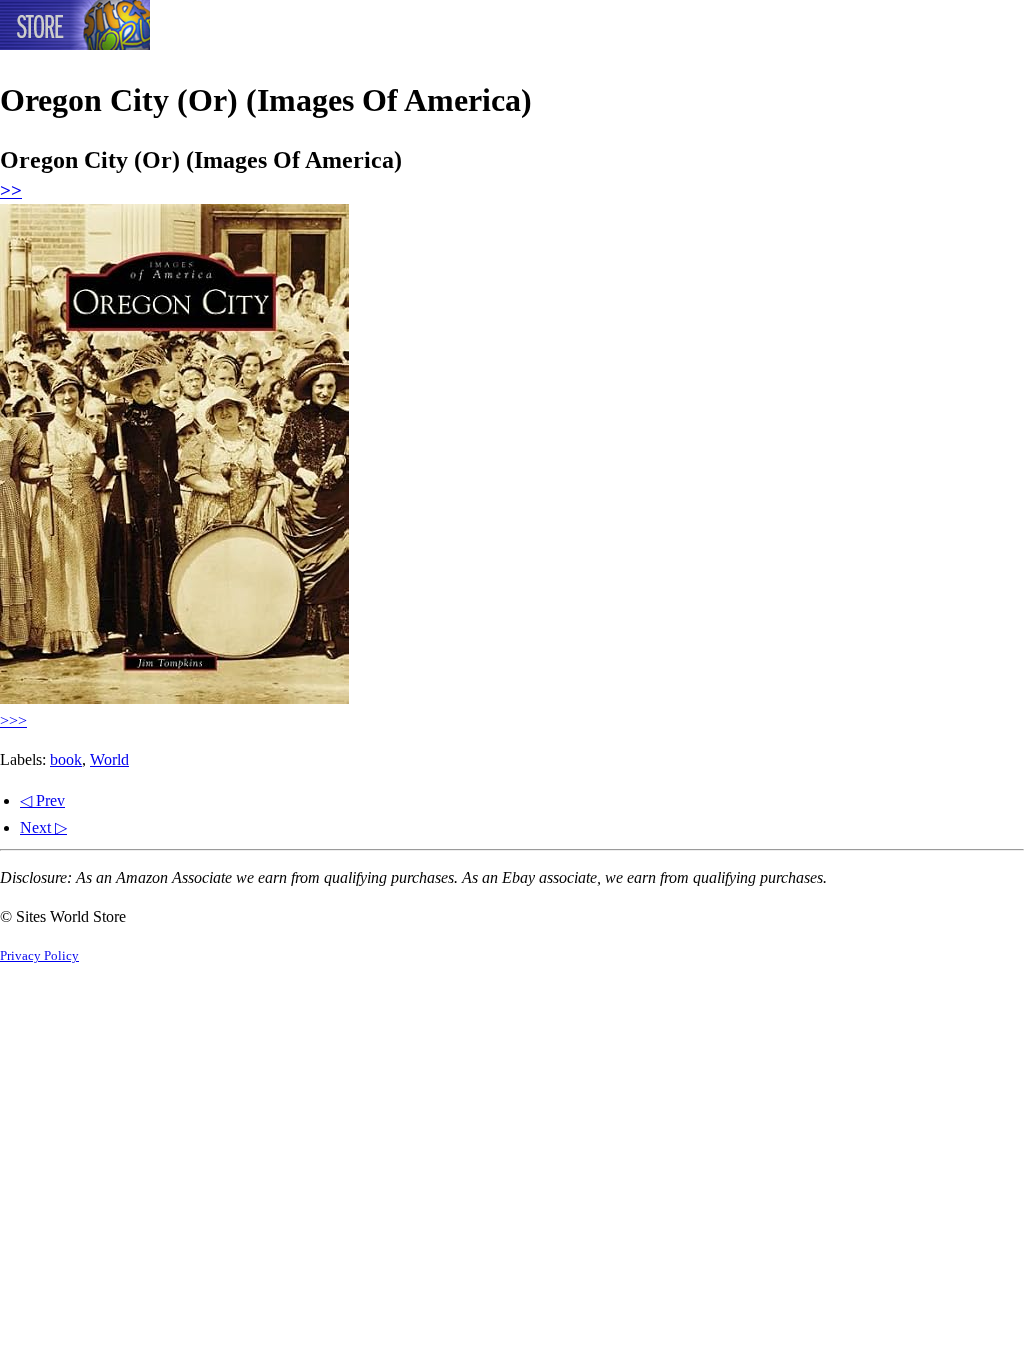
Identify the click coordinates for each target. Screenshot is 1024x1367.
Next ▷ (43, 827)
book (66, 759)
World (109, 759)
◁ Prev (42, 800)
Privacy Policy (39, 956)
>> (11, 190)
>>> (13, 720)
